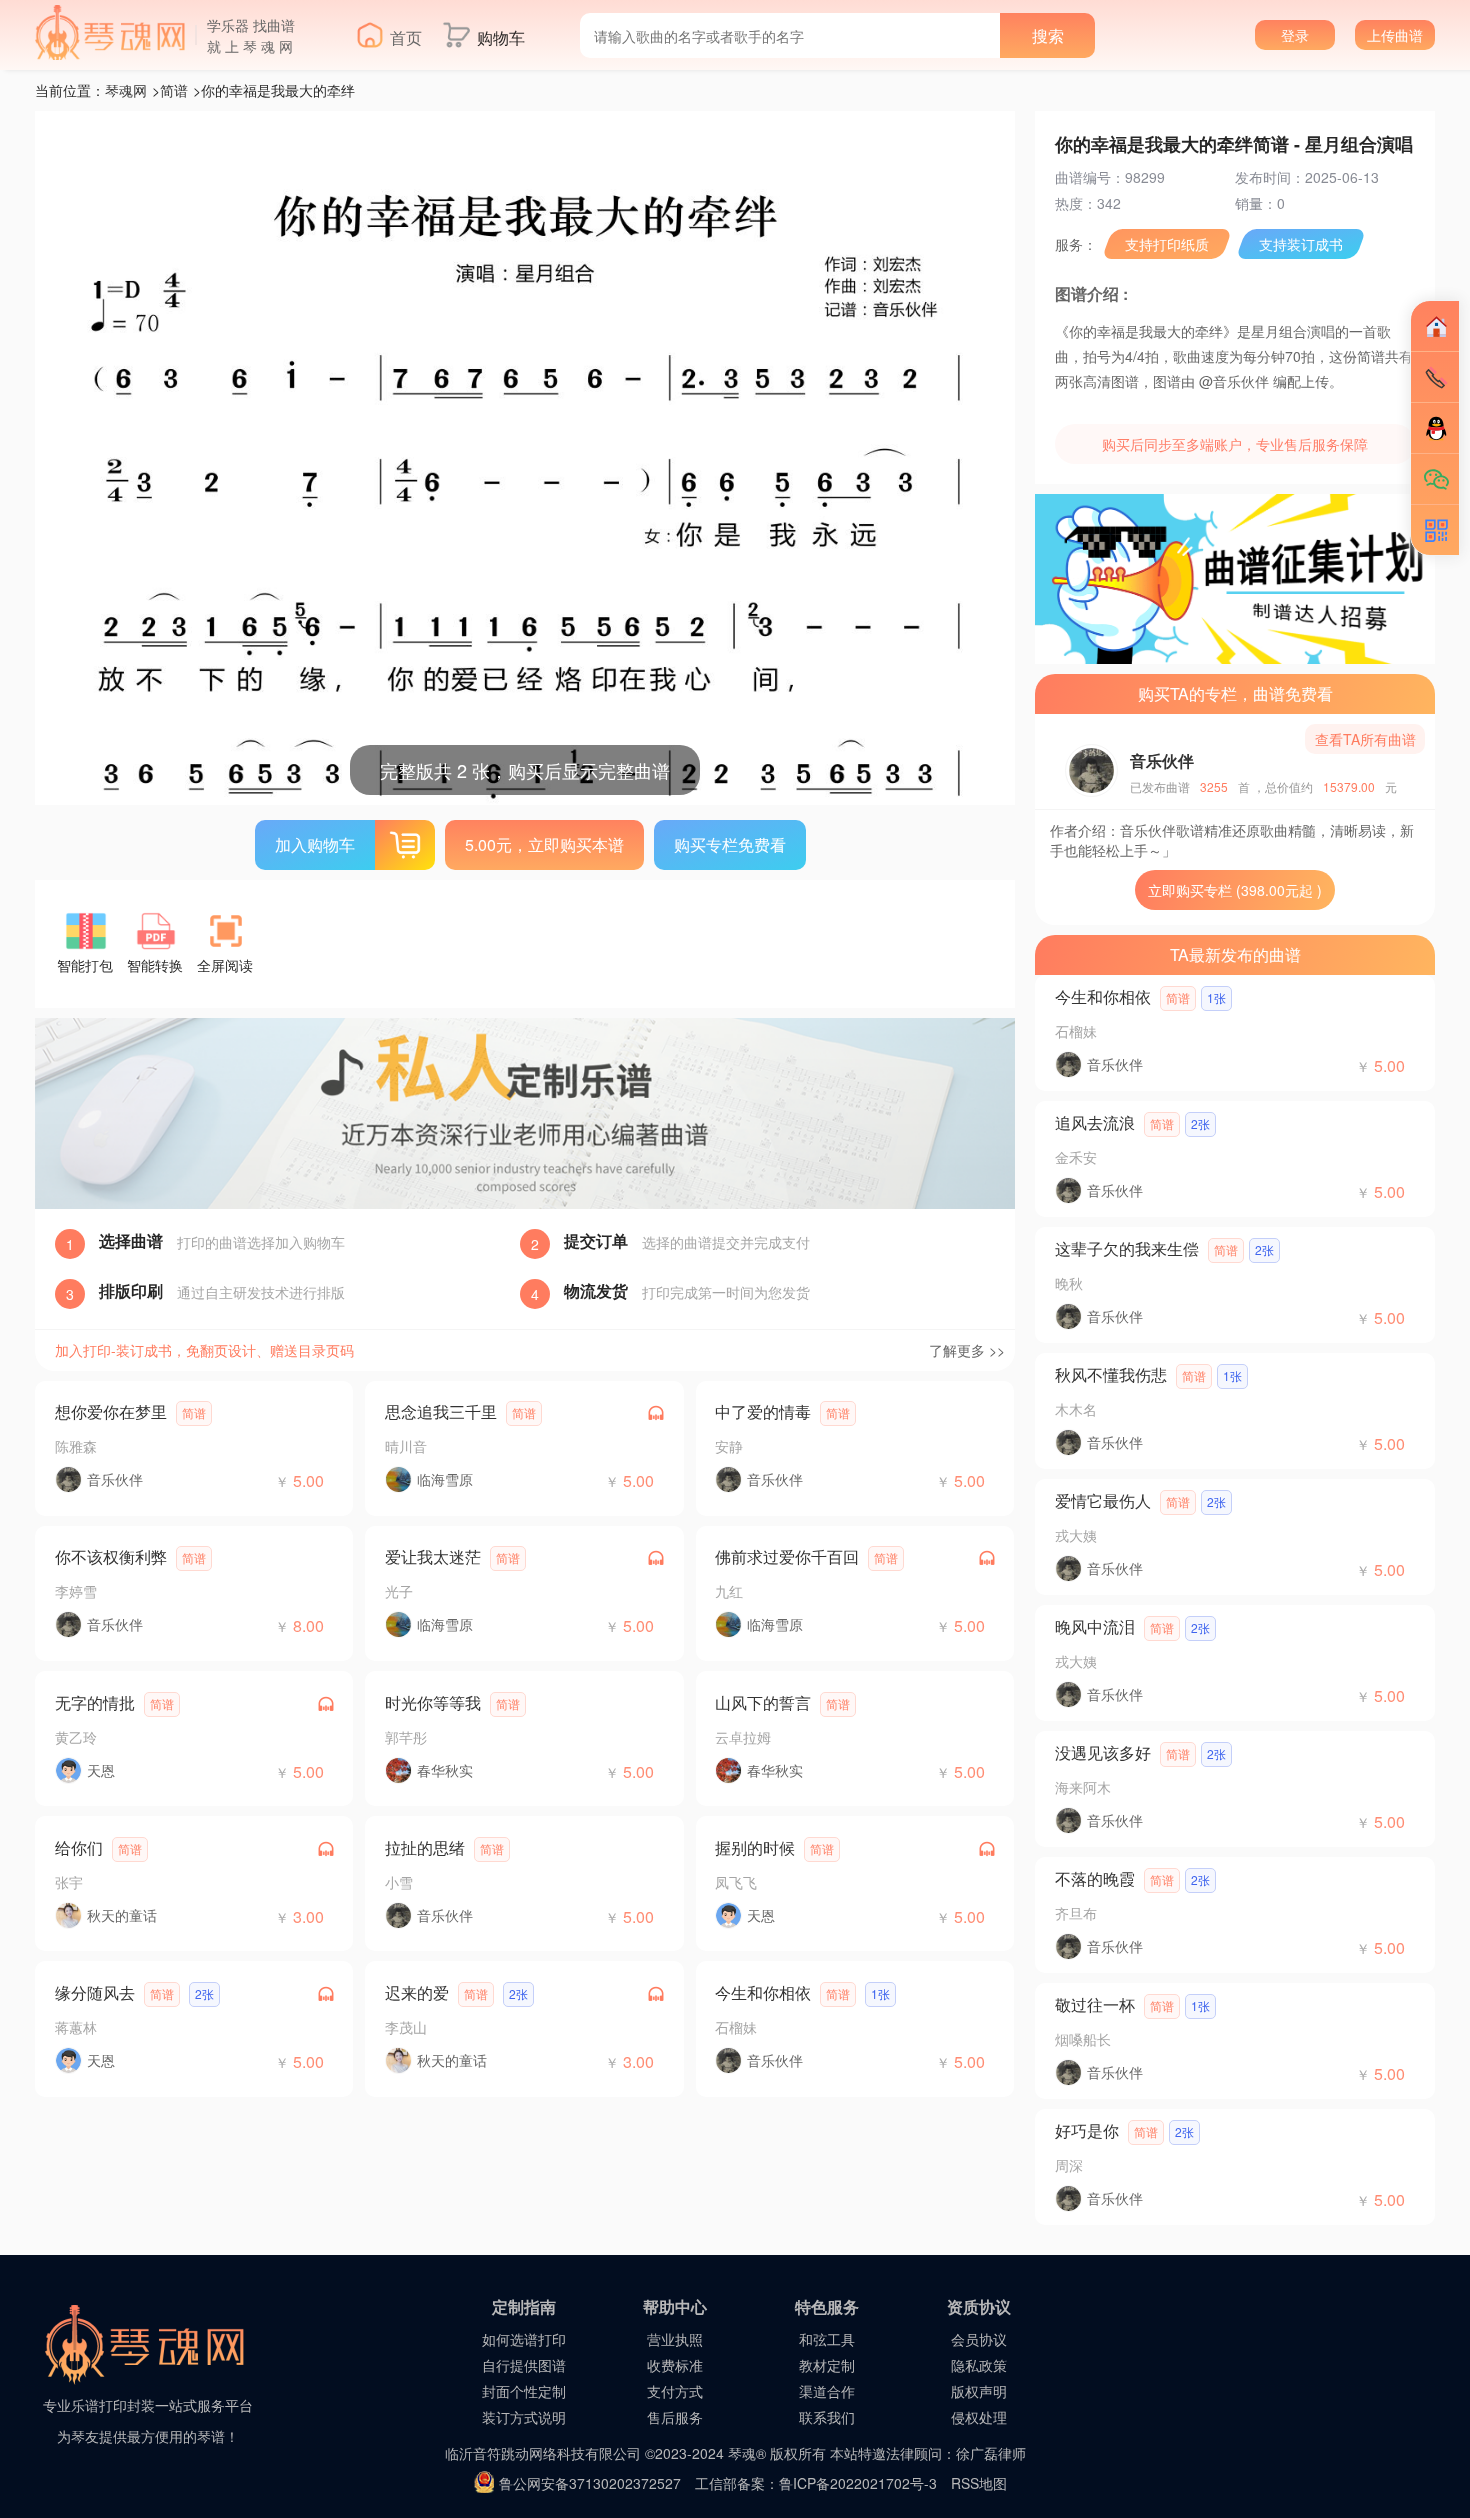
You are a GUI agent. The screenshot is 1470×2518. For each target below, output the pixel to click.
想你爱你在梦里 (111, 1411)
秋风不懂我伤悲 (1111, 1374)
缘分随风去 (95, 1992)
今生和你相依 (763, 1992)
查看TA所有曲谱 (1365, 739)
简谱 (174, 90)
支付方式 (675, 2391)
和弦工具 (827, 2339)
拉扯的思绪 (425, 1847)
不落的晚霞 (1095, 1878)
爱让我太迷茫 (433, 1556)
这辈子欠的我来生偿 (1127, 1248)
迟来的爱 (417, 1992)
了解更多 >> (967, 1350)
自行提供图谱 (524, 2365)
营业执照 (675, 2339)
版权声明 (979, 2391)
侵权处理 (979, 2417)
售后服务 (675, 2417)
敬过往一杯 (1095, 2004)
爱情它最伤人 (1103, 1500)
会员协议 (979, 2339)
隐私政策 (979, 2365)
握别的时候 (755, 1847)
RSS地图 (979, 2483)
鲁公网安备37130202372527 (590, 2483)
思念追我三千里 (441, 1411)
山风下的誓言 (763, 1702)
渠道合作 (827, 2391)
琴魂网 (126, 90)
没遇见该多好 (1103, 1752)
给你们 (79, 1847)
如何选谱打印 (524, 2339)
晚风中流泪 (1095, 1626)
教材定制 (827, 2365)
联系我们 (827, 2417)
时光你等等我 (433, 1702)
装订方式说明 (524, 2417)
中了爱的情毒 (763, 1411)
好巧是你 (1087, 2130)
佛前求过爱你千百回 (787, 1556)
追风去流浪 (1095, 1122)
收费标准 (675, 2365)
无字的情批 (95, 1702)
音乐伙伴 (1162, 760)
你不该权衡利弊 (111, 1556)
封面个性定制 (524, 2391)
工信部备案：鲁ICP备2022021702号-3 (816, 2483)
